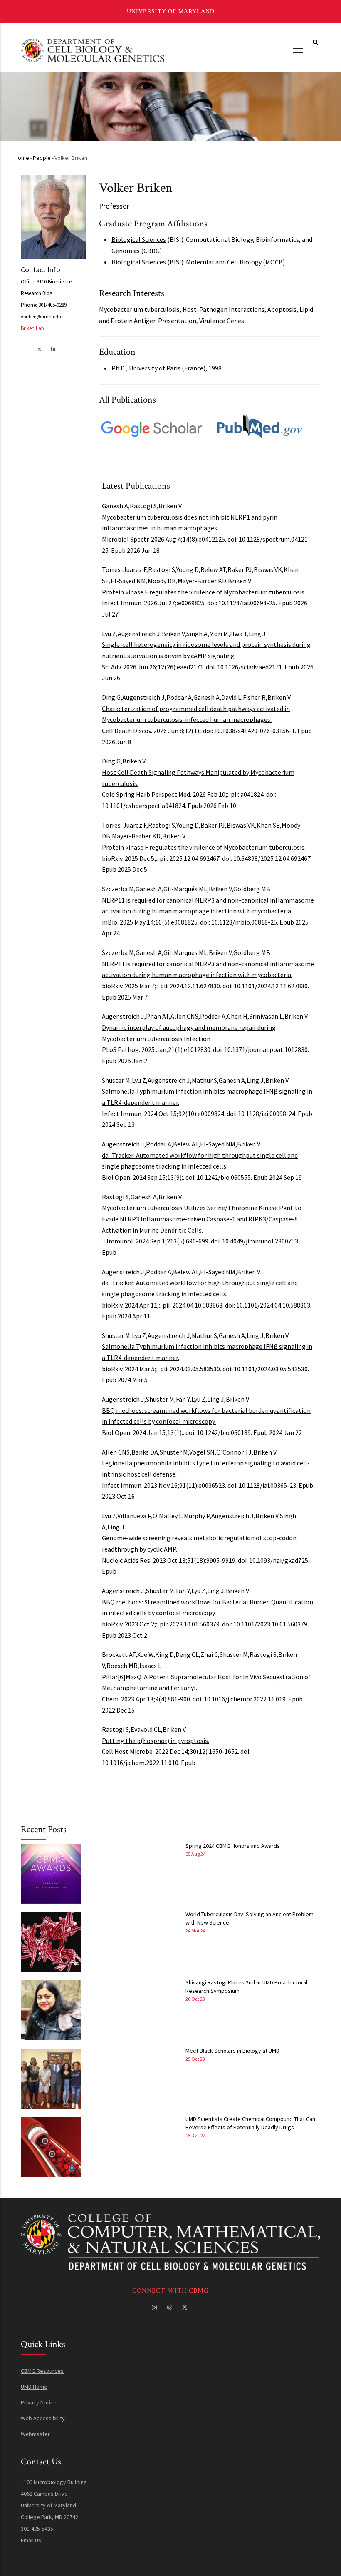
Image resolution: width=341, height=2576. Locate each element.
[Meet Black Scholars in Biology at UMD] (51, 2079)
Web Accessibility (43, 2418)
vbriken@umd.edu (41, 317)
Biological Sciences (139, 239)
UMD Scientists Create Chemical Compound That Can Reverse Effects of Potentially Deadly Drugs (250, 2123)
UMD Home (34, 2387)
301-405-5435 (37, 2529)
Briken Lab (32, 328)
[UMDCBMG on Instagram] (155, 2307)
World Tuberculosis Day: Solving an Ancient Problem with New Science (250, 1918)
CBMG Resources (42, 2371)
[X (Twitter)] (40, 349)
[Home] (93, 49)
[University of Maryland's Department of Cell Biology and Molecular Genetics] (170, 2220)
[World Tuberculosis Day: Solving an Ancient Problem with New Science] (51, 1942)
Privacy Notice (39, 2402)
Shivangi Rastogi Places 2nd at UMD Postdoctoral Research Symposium (246, 1987)
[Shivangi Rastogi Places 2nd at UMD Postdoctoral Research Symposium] (51, 2010)
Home (22, 158)
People (42, 158)
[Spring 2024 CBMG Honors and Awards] (51, 1874)
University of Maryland (171, 11)
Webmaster (35, 2434)
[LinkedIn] (54, 349)
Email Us (31, 2540)
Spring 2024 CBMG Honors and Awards (233, 1846)
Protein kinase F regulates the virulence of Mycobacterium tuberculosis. (204, 592)
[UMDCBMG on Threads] (170, 2307)
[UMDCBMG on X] (185, 2307)
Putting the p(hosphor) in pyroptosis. (156, 1741)
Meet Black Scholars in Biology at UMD (232, 2051)
